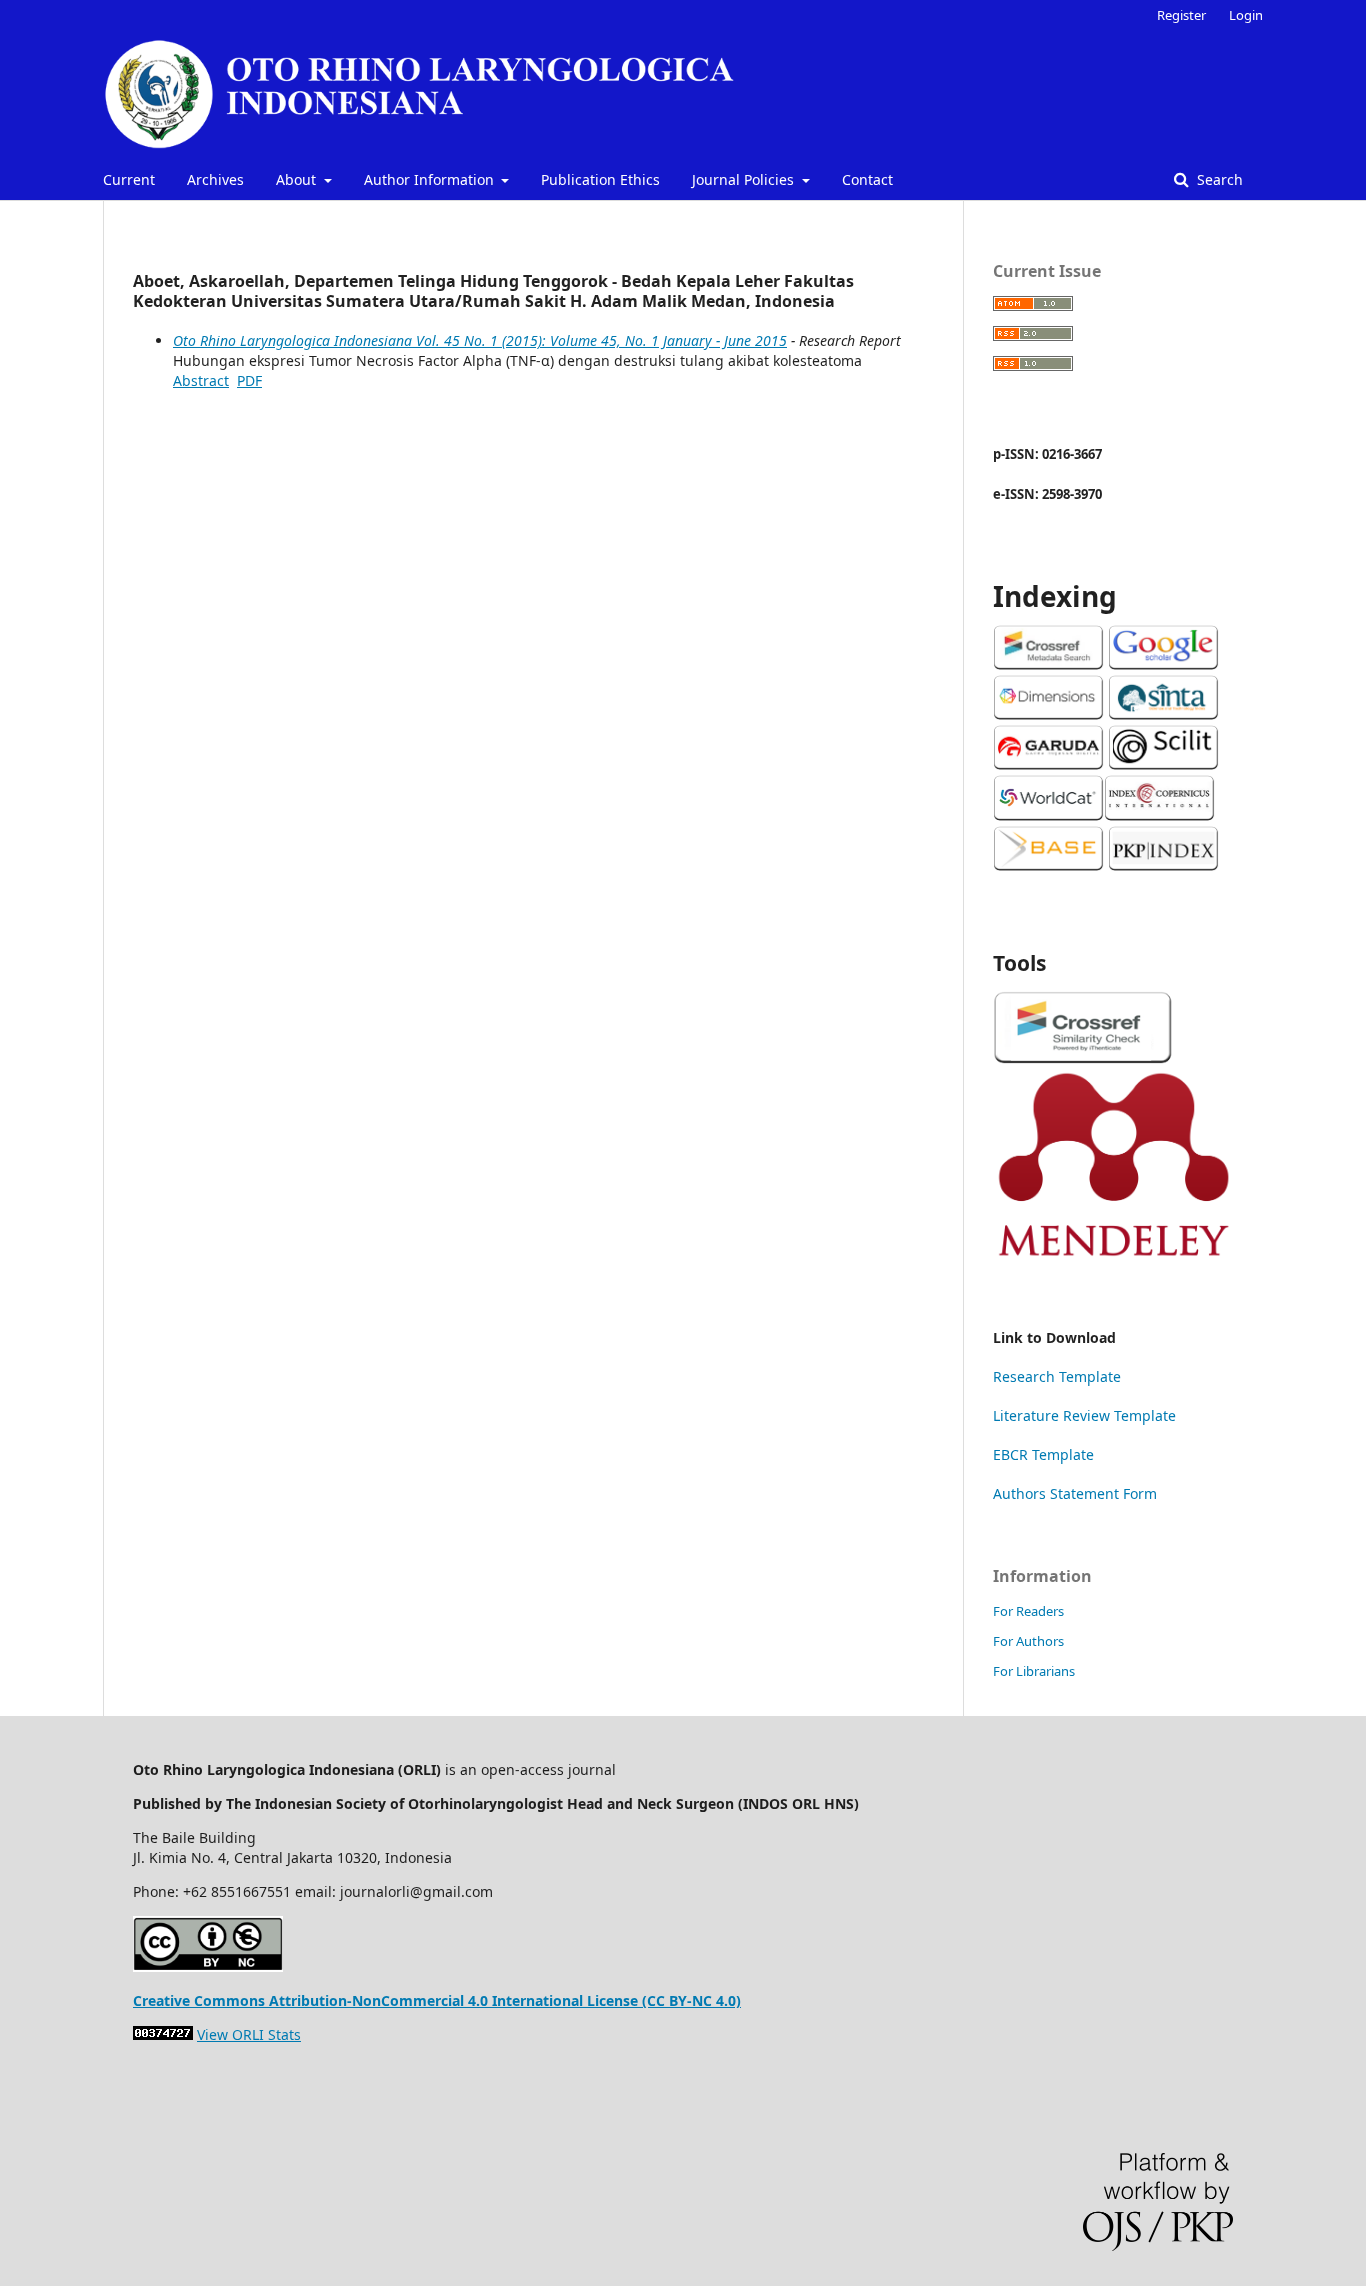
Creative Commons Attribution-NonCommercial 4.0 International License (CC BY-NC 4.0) (437, 2000)
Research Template (1057, 1376)
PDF (249, 380)
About (298, 179)
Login (1246, 15)
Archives (215, 179)
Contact (867, 179)
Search (1218, 179)
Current (129, 179)
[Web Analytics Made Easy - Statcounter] (163, 2034)
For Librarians (1034, 1671)
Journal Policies (745, 179)
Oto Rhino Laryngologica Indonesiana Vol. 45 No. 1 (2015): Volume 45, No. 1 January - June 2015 (480, 340)
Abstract (201, 380)
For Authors (1028, 1641)
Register (1181, 15)
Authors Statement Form (1075, 1493)
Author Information (431, 179)
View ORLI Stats (249, 2034)
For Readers (1028, 1611)
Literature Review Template (1084, 1415)
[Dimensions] (1048, 714)
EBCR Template (1043, 1454)
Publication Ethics (600, 179)
